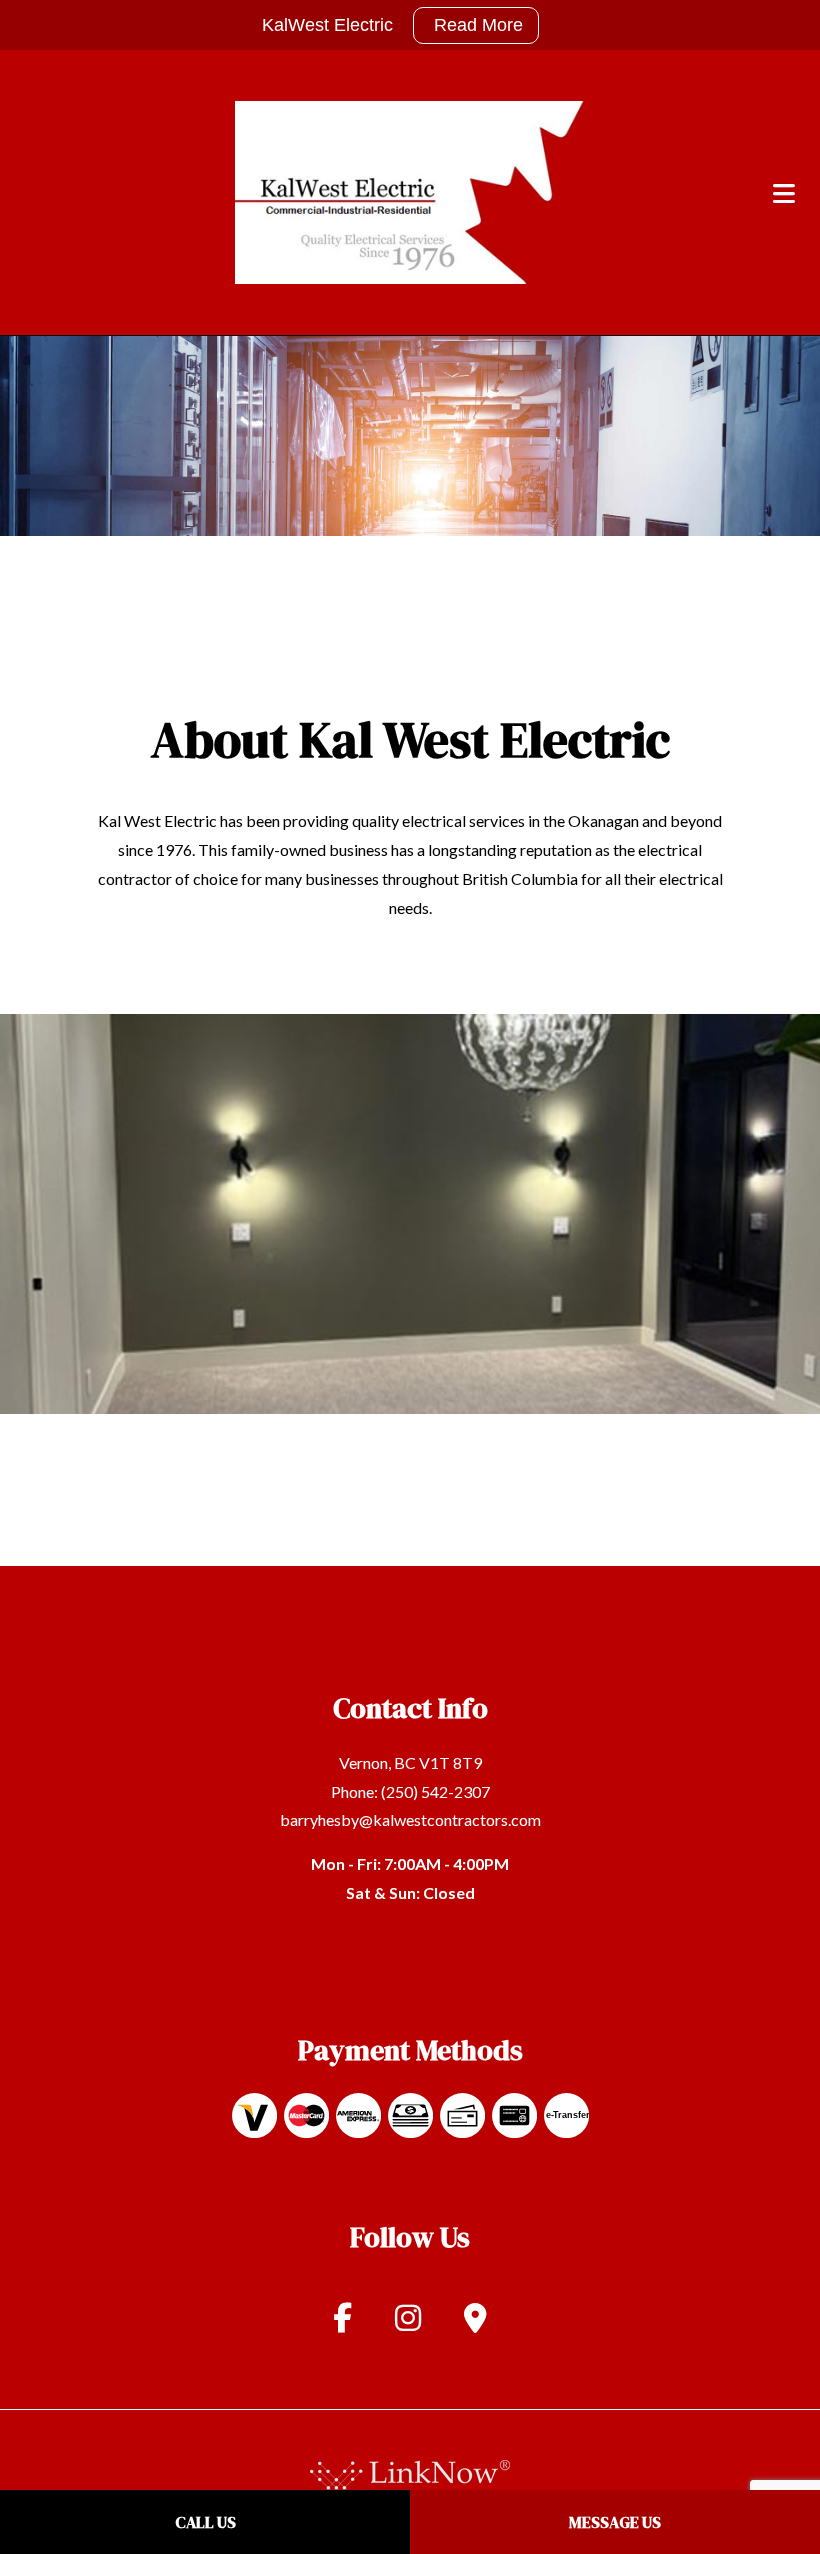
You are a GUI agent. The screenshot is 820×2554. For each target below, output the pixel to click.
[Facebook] (342, 2326)
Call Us (205, 2522)
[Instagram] (408, 2326)
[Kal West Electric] (410, 190)
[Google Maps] (475, 2326)
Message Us (615, 2522)
